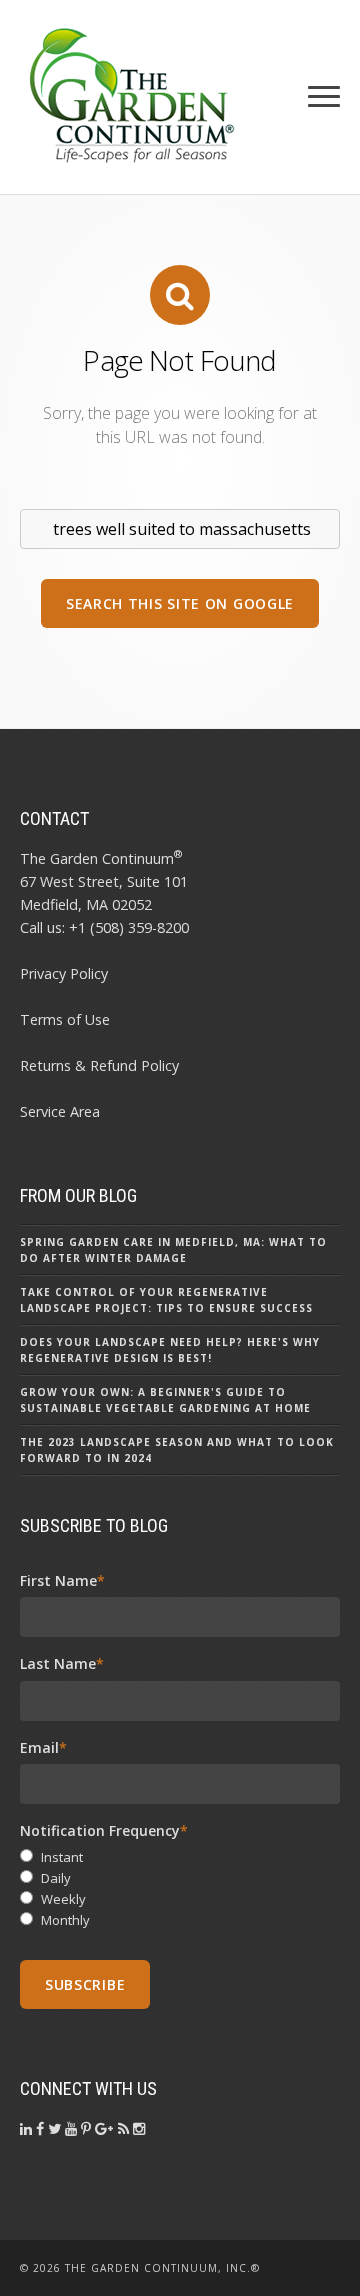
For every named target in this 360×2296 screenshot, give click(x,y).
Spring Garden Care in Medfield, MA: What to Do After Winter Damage (173, 1250)
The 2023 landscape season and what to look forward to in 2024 (177, 1450)
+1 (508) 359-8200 (129, 927)
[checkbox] (180, 1888)
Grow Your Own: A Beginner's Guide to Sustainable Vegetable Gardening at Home (165, 1400)
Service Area (60, 1111)
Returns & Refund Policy (99, 1065)
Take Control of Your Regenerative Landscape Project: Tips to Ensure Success (166, 1300)
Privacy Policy (64, 973)
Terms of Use (65, 1019)
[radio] (180, 1857)
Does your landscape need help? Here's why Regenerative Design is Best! (170, 1350)
